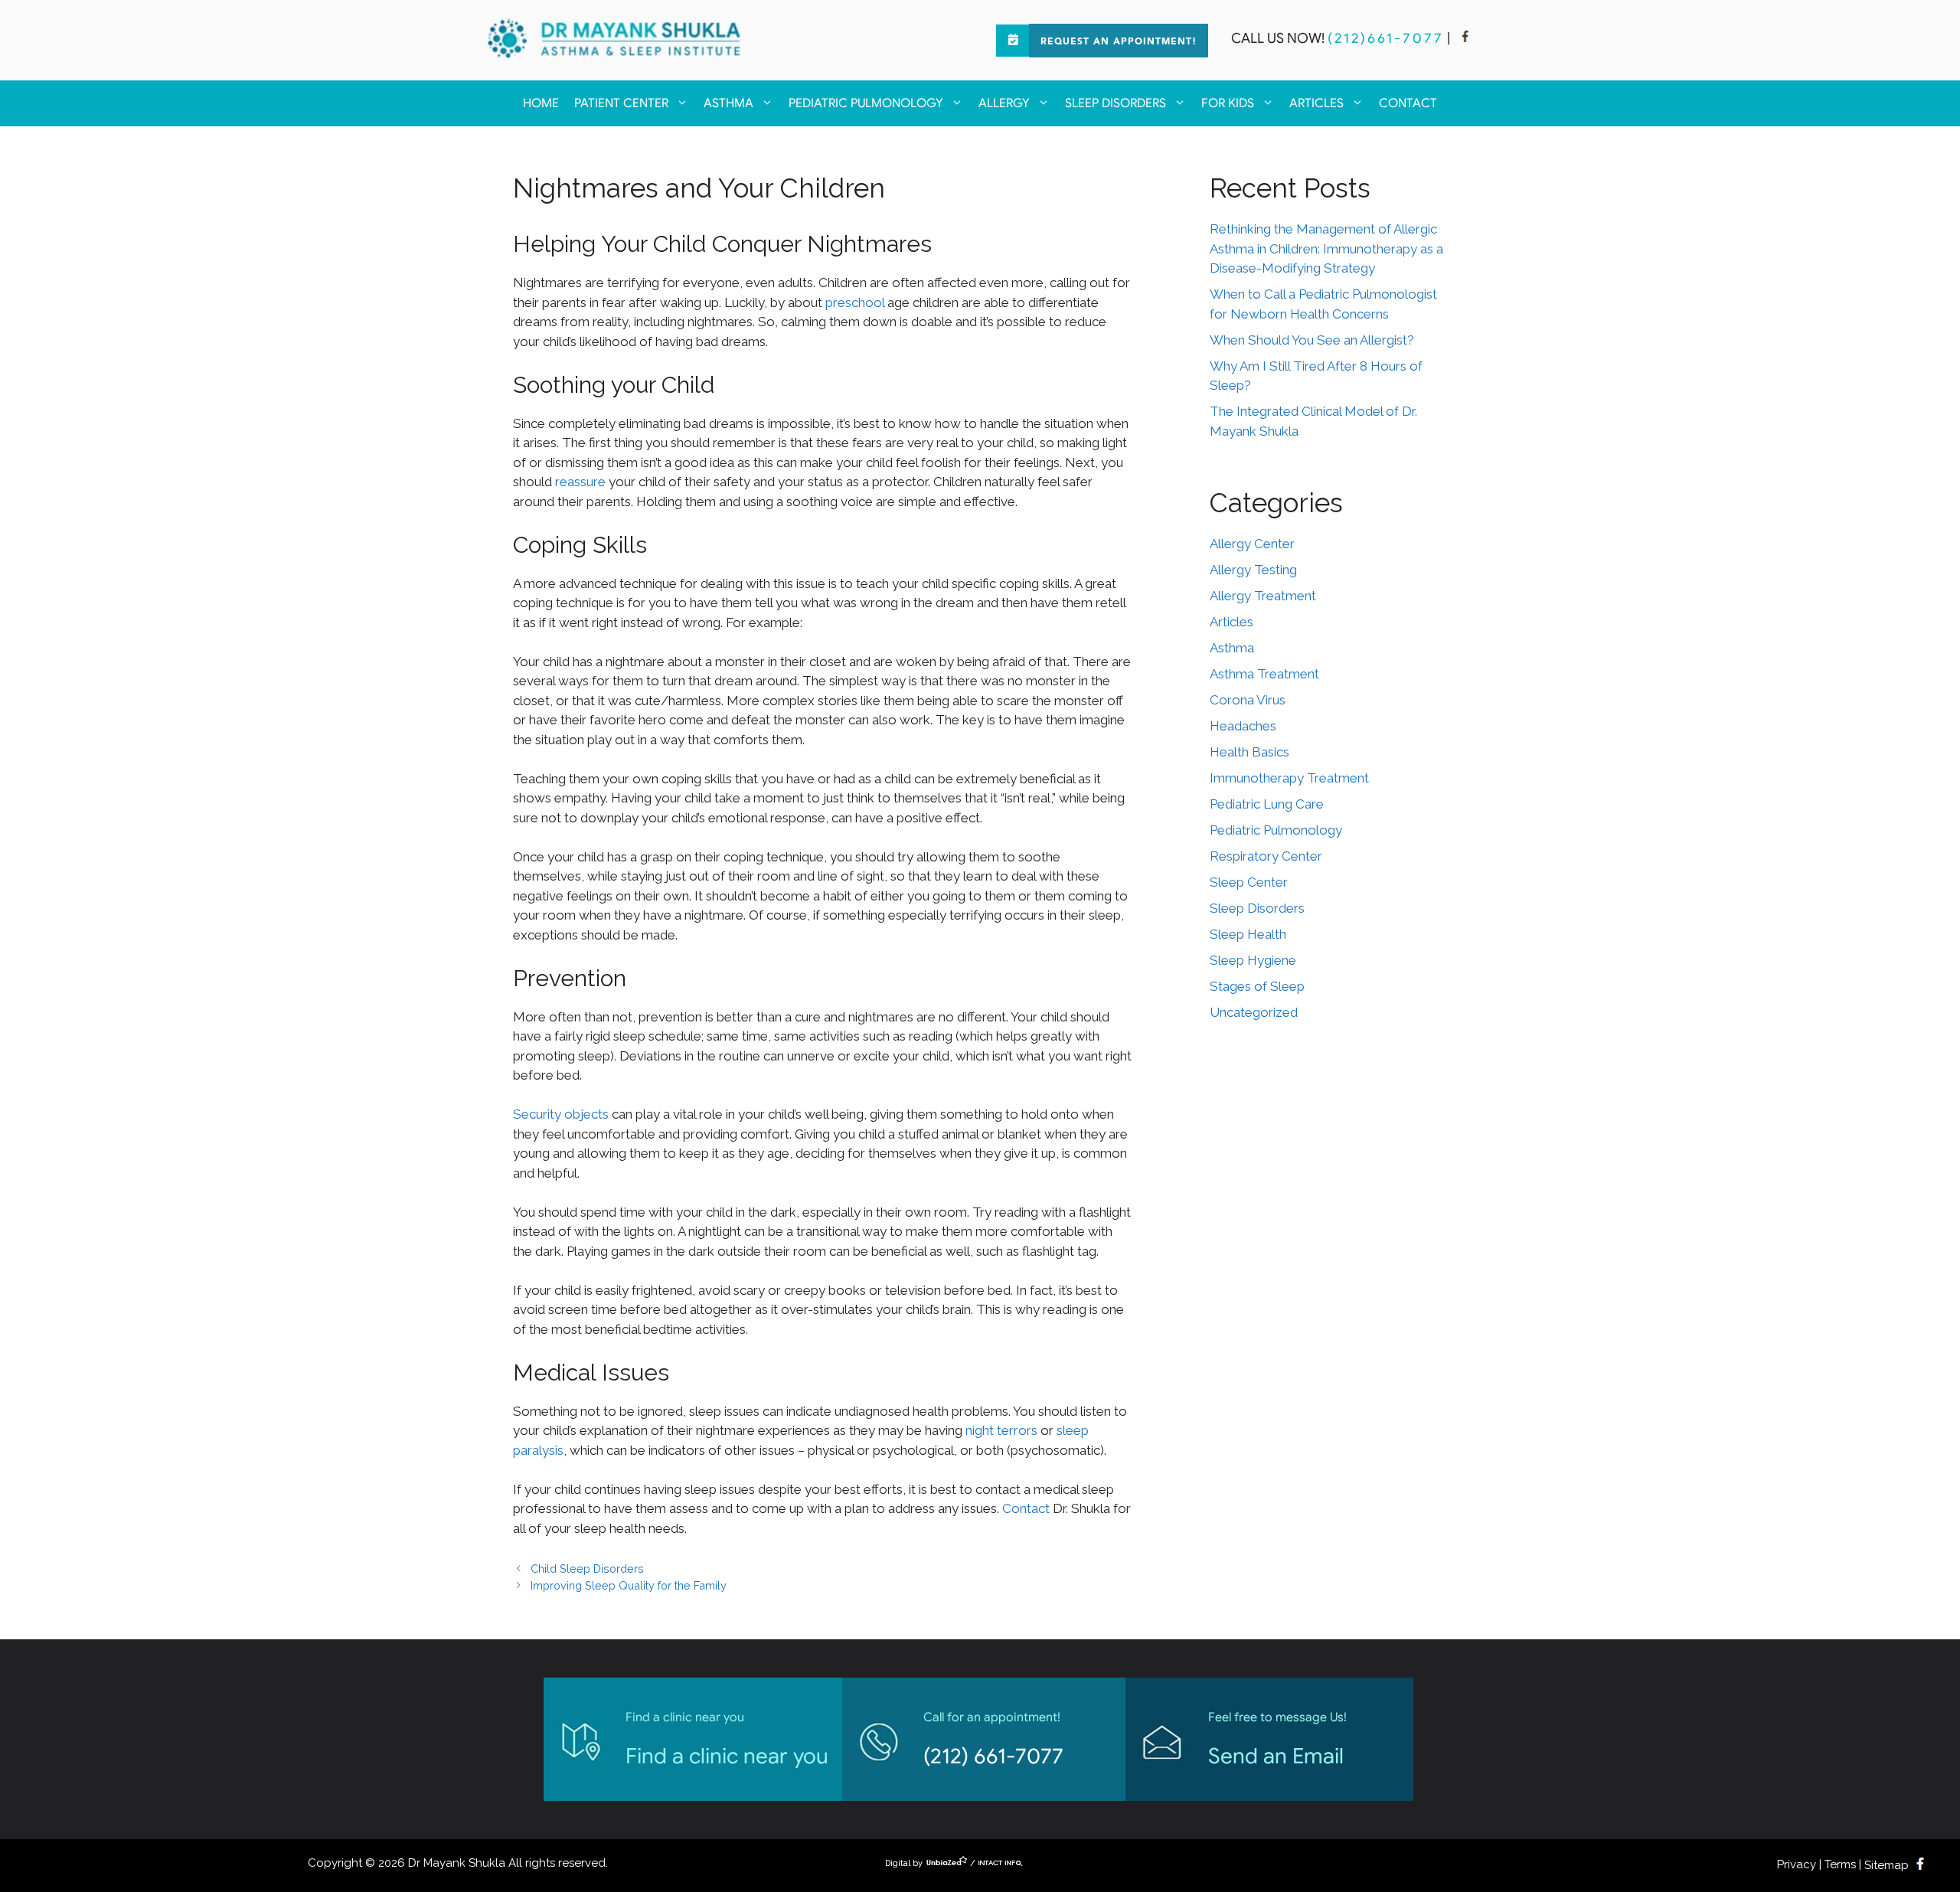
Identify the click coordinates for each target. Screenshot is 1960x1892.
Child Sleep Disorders (587, 1568)
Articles (1316, 103)
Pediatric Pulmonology (866, 103)
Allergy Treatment (1263, 596)
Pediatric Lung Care (1267, 804)
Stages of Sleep (1257, 986)
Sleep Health (1248, 934)
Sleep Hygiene (1253, 960)
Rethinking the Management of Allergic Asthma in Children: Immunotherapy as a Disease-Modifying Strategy (1326, 248)
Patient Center (621, 103)
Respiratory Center (1266, 856)
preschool (855, 302)
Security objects (561, 1114)
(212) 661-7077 (993, 1756)
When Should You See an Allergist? (1312, 340)
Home (541, 103)
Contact (1408, 103)
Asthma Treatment (1264, 674)
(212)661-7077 (1386, 38)
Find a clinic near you (727, 1756)
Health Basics (1249, 752)
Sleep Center (1249, 882)
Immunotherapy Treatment (1289, 778)
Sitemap (1886, 1865)
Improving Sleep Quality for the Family (629, 1585)
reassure (580, 482)
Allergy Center (1252, 544)
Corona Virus (1248, 700)
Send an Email (1276, 1756)
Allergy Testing (1253, 570)
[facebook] (1465, 38)
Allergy (1004, 103)
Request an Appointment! (1119, 42)
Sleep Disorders (1116, 103)
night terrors (1001, 1430)
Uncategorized (1254, 1012)
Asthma (728, 103)
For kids (1228, 103)
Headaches (1243, 726)
